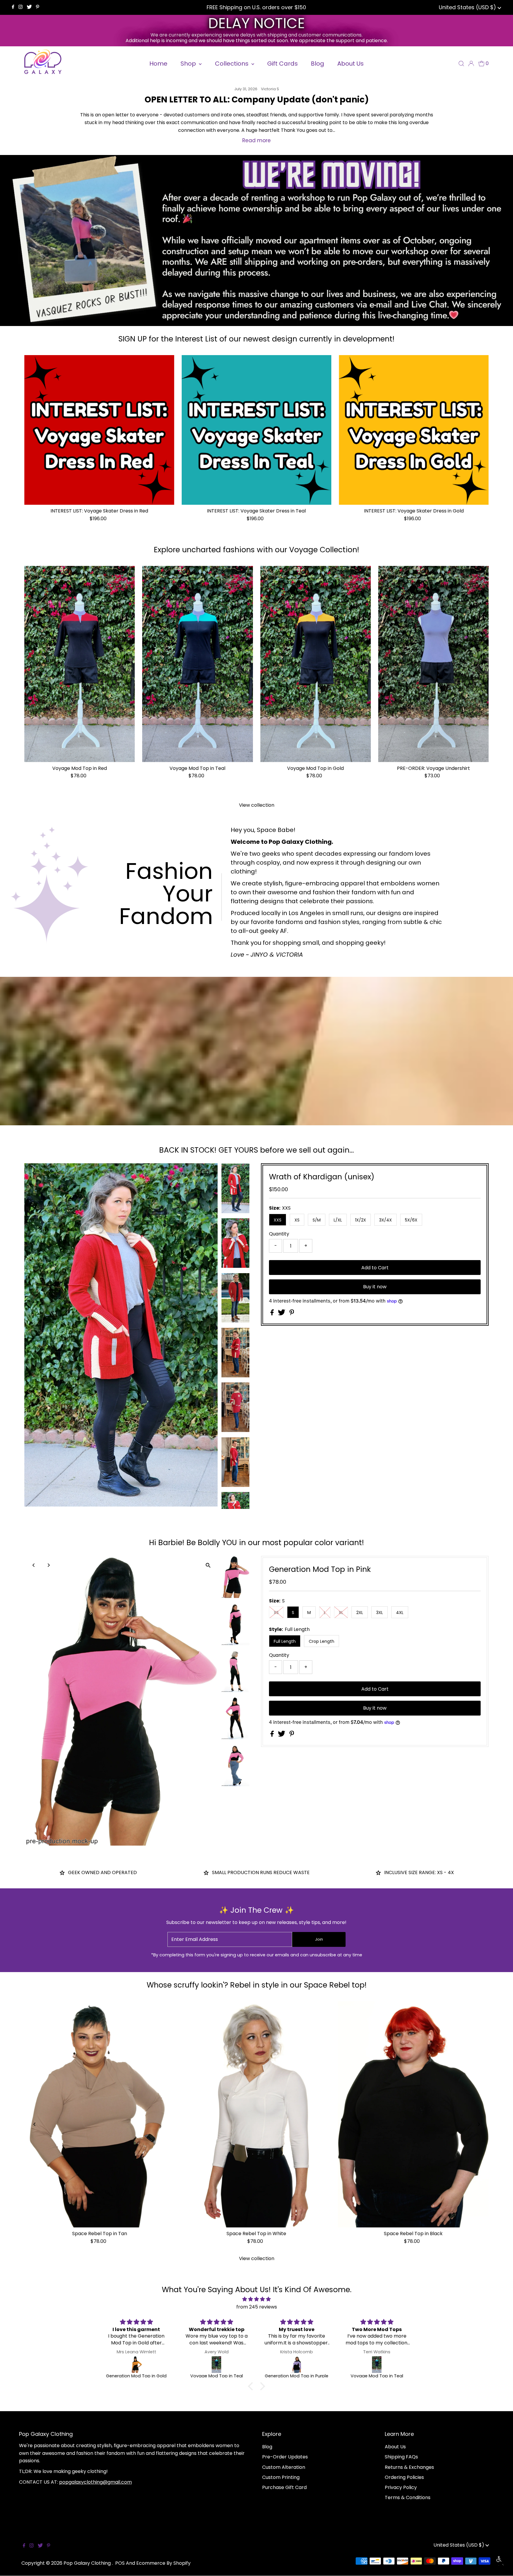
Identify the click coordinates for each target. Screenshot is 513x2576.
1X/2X (361, 1220)
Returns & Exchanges (409, 2467)
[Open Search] (461, 64)
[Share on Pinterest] (292, 1314)
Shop (189, 64)
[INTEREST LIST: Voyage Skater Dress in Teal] (257, 430)
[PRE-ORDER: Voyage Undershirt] (433, 664)
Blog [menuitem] (318, 64)
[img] (256, 2299)
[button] (252, 2386)
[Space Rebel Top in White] (256, 2114)
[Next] (49, 1173)
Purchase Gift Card (284, 2487)
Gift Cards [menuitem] (282, 64)
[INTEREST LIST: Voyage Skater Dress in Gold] (414, 430)
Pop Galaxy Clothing (88, 2563)
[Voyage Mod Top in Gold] (316, 664)
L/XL (338, 1220)
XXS (278, 1220)
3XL (380, 1613)
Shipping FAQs (401, 2457)
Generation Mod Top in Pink (320, 1569)
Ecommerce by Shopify (163, 2563)
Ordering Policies (404, 2477)
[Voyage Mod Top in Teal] (197, 664)
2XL (360, 1613)
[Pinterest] (38, 7)
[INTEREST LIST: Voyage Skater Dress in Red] (99, 430)
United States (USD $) (468, 7)
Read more (256, 140)
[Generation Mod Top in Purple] (136, 2365)
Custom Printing (281, 2477)
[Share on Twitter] (282, 1314)
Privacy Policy (401, 2487)
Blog (267, 2447)
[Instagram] (20, 7)
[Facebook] (13, 7)
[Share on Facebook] (273, 1314)
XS (297, 1220)
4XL (400, 1613)
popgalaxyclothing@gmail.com (95, 2482)
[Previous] (34, 1173)
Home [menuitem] (158, 64)
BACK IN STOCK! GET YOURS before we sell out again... (256, 1150)
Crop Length (322, 1641)
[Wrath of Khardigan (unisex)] (297, 2365)
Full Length (285, 1641)
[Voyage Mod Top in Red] (80, 664)
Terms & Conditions (408, 2497)
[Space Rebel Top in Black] (413, 2114)
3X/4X (385, 1220)
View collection (257, 805)
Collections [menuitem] (232, 64)
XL (341, 1613)
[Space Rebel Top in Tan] (100, 2114)
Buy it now (375, 1287)
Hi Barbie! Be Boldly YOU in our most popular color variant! (256, 1543)
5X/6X (411, 1220)
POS (120, 2563)
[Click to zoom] (208, 1173)
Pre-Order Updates (285, 2457)
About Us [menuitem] (350, 64)
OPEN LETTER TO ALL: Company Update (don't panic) (257, 100)
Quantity (279, 1234)
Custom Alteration (284, 2467)
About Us (395, 2447)
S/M (317, 1220)
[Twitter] (29, 7)
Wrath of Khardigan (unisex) (322, 1177)
